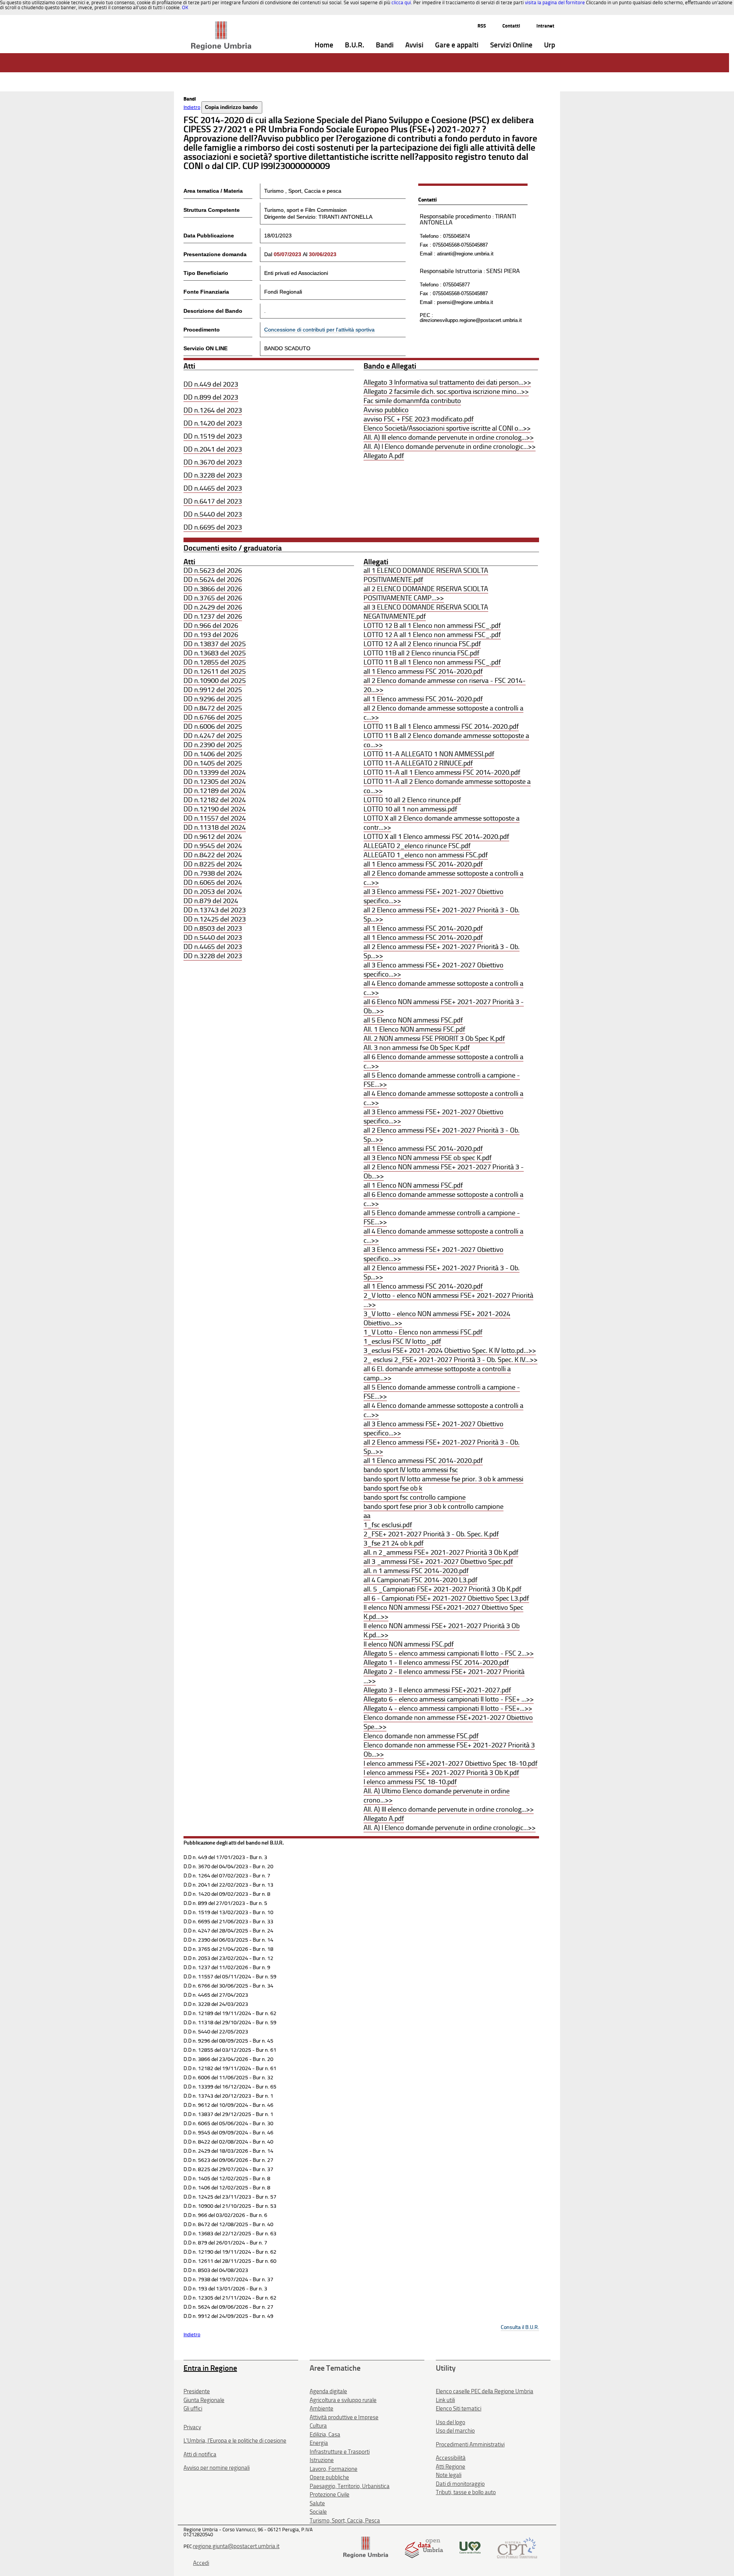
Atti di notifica (200, 2454)
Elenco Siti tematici (459, 2409)
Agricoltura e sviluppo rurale (343, 2400)
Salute (317, 2503)
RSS (482, 26)
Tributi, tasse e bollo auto (466, 2492)
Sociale (318, 2512)
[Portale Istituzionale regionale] (366, 2547)
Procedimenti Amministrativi (470, 2444)
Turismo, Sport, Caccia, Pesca (345, 2521)
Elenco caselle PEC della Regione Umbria (485, 2391)
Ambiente (322, 2409)
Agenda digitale (328, 2391)
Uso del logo (451, 2422)
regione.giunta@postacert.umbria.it (236, 2546)
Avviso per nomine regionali (217, 2468)
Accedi (201, 2563)
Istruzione (322, 2460)
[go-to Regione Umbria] (221, 25)
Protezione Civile (330, 2495)
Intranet (545, 26)
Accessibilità (451, 2458)
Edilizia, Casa (325, 2435)
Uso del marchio (455, 2431)
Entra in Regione (210, 2368)
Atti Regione (451, 2467)
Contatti (511, 26)
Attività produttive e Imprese (344, 2417)
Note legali (449, 2475)
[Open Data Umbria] (424, 2547)
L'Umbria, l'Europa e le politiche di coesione (235, 2441)
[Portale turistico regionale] (470, 2547)
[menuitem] (324, 45)
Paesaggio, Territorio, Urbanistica (350, 2486)
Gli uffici (193, 2409)
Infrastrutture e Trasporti (340, 2452)
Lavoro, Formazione (334, 2469)
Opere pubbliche (329, 2477)
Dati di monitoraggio (460, 2484)
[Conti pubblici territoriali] (517, 2547)
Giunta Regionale (204, 2400)
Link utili (445, 2400)
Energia (319, 2443)
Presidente (197, 2391)
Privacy (192, 2427)
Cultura (318, 2426)
